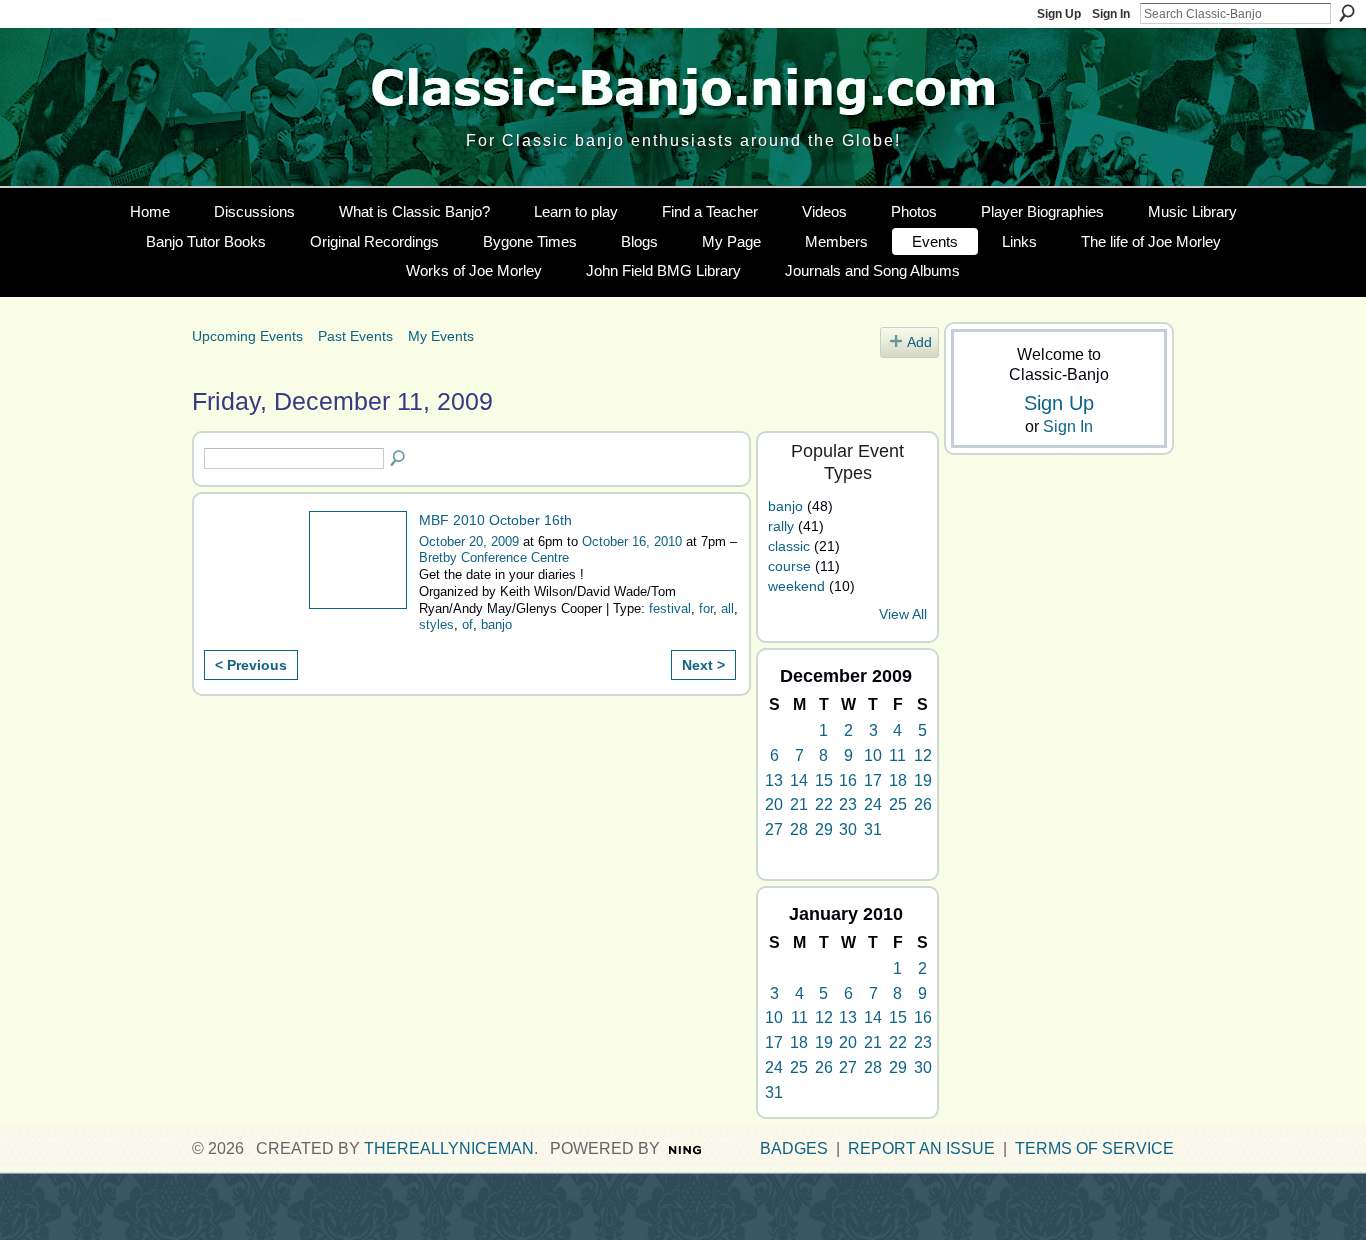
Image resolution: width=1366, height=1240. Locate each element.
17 (873, 780)
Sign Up (1059, 14)
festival (670, 608)
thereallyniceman (449, 1148)
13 (774, 780)
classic (789, 546)
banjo (496, 624)
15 (824, 780)
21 (799, 804)
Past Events (355, 336)
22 (824, 804)
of (467, 624)
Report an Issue (921, 1148)
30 (848, 829)
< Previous (251, 665)
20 (774, 804)
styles (436, 624)
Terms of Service (1094, 1148)
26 (923, 804)
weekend (796, 586)
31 (873, 829)
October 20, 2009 (469, 541)
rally (781, 526)
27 (774, 829)
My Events (441, 336)
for (706, 608)
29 (824, 829)
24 (873, 804)
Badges (794, 1148)
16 (848, 780)
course (789, 566)
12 (923, 755)
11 (897, 755)
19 (923, 780)
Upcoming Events (247, 336)
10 (873, 755)
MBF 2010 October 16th (495, 520)
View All (903, 614)
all (727, 608)
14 (799, 780)
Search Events (399, 459)
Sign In (1111, 14)
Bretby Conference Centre (494, 557)
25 (898, 804)
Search (1347, 13)
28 (799, 829)
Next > (703, 665)
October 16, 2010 (632, 541)
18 (898, 780)
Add (919, 342)
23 (848, 804)
